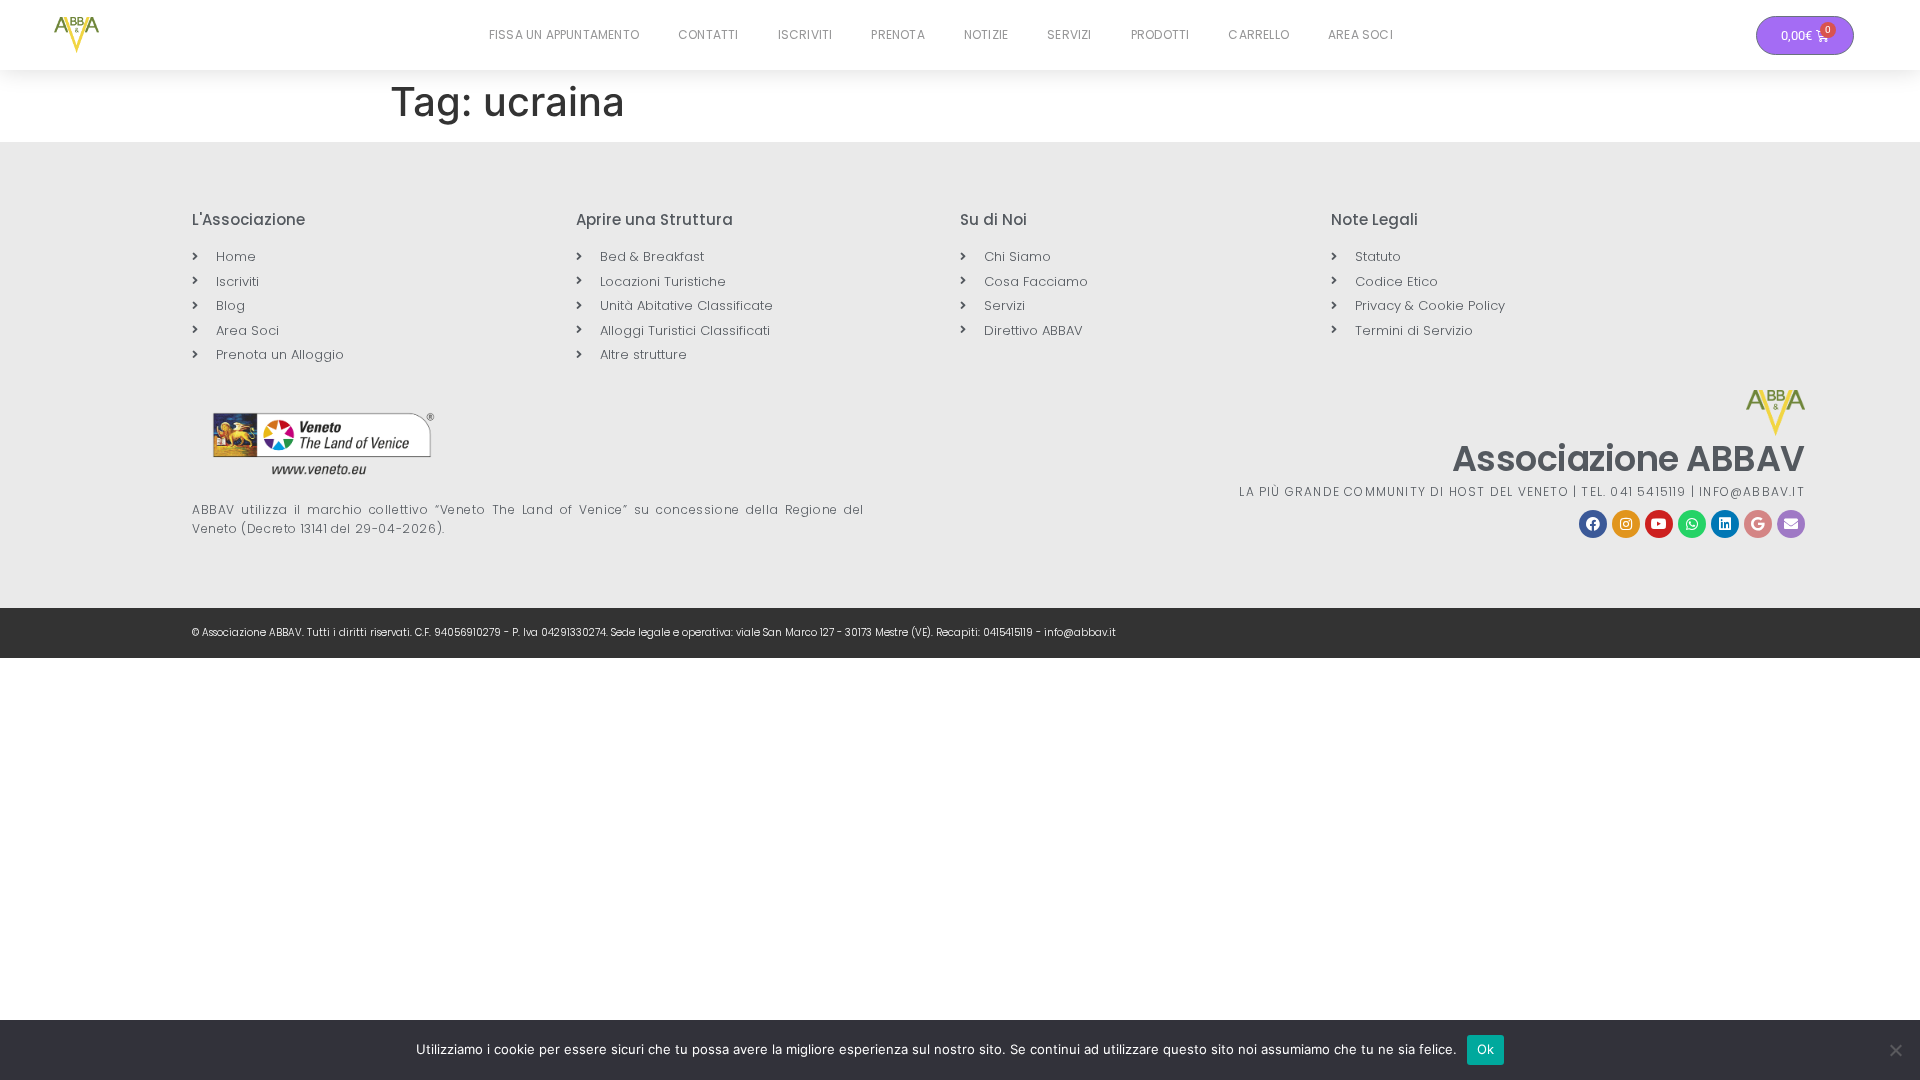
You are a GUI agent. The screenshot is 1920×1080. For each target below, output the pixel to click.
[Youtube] (1659, 524)
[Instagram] (1626, 524)
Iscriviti (805, 34)
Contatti (708, 34)
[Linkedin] (1725, 524)
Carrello (1258, 34)
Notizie (986, 34)
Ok (1486, 1049)
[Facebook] (1593, 524)
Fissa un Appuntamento (564, 34)
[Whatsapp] (1692, 524)
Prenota (897, 34)
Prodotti (1160, 34)
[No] (1895, 1050)
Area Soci (1360, 34)
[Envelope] (1791, 524)
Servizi (1069, 34)
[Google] (1758, 524)
